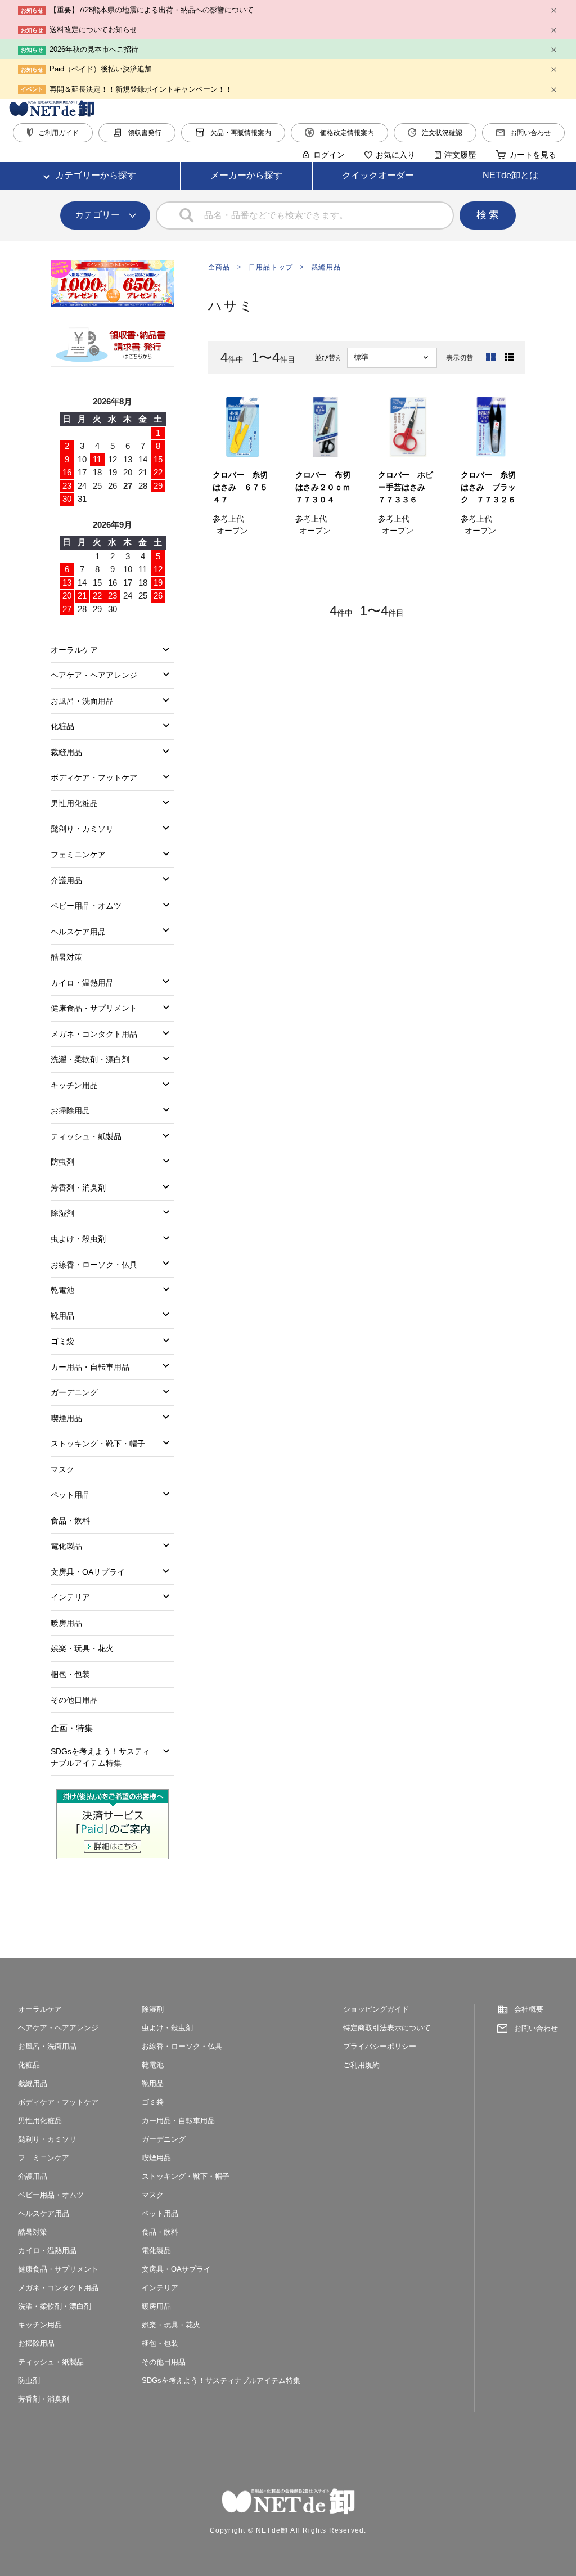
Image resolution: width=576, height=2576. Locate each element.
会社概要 (529, 2009)
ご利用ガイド (58, 133)
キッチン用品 (74, 1085)
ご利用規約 (361, 2065)
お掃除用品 (70, 1111)
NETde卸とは (510, 175)
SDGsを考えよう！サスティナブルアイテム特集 (100, 1757)
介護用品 (66, 880)
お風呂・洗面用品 (82, 701)
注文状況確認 (442, 133)
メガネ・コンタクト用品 (94, 1034)
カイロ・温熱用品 (82, 983)
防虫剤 (62, 1162)
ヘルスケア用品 (78, 932)
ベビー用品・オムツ (86, 906)
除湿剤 (62, 1213)
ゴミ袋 (62, 1341)
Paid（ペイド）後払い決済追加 (101, 69)
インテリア (70, 1597)
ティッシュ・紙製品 (86, 1136)
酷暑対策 (66, 957)
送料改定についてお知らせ (93, 30)
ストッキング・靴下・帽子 (98, 1444)
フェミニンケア (78, 855)
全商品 (219, 267)
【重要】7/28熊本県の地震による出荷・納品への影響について (152, 10)
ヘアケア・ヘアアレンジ (94, 675)
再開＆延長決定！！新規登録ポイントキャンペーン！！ (141, 89)
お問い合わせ (530, 133)
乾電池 (62, 1290)
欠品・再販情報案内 (241, 133)
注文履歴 (460, 155)
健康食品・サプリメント (94, 1008)
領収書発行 (145, 133)
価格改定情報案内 (347, 133)
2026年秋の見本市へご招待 (94, 49)
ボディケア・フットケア (94, 777)
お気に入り (395, 155)
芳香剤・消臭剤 (78, 1188)
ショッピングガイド (376, 2009)
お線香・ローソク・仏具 (94, 1265)
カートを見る (533, 155)
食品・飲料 (70, 1521)
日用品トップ (271, 267)
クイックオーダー (378, 175)
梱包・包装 (70, 1674)
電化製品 (66, 1546)
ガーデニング (74, 1392)
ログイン (329, 155)
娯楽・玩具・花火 (82, 1648)
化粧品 (62, 726)
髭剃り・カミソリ (82, 829)
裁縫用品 (326, 267)
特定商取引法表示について (387, 2028)
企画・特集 (72, 1728)
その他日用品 (74, 1700)
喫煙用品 (66, 1418)
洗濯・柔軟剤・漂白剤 (90, 1059)
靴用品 (62, 1316)
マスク (62, 1469)
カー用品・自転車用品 (90, 1367)
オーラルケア (74, 650)
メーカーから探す (246, 175)
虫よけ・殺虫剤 (78, 1239)
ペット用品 (70, 1495)
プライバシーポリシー (380, 2046)
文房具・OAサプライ (88, 1572)
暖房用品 (66, 1623)
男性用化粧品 (74, 803)
